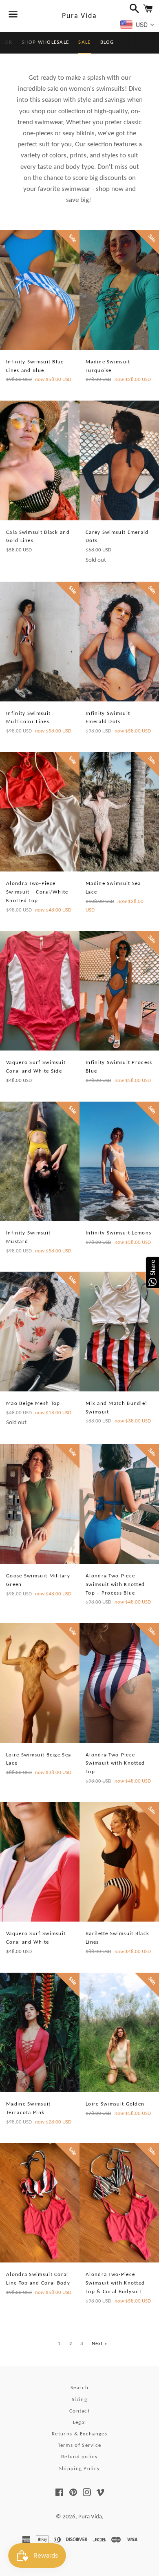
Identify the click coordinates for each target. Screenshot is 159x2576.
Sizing (79, 2400)
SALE (84, 42)
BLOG (107, 42)
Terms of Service (80, 2445)
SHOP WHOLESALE (45, 42)
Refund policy (79, 2457)
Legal (80, 2423)
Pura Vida (79, 16)
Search (79, 2388)
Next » (100, 2344)
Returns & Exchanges (79, 2434)
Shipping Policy (80, 2469)
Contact (79, 2411)
